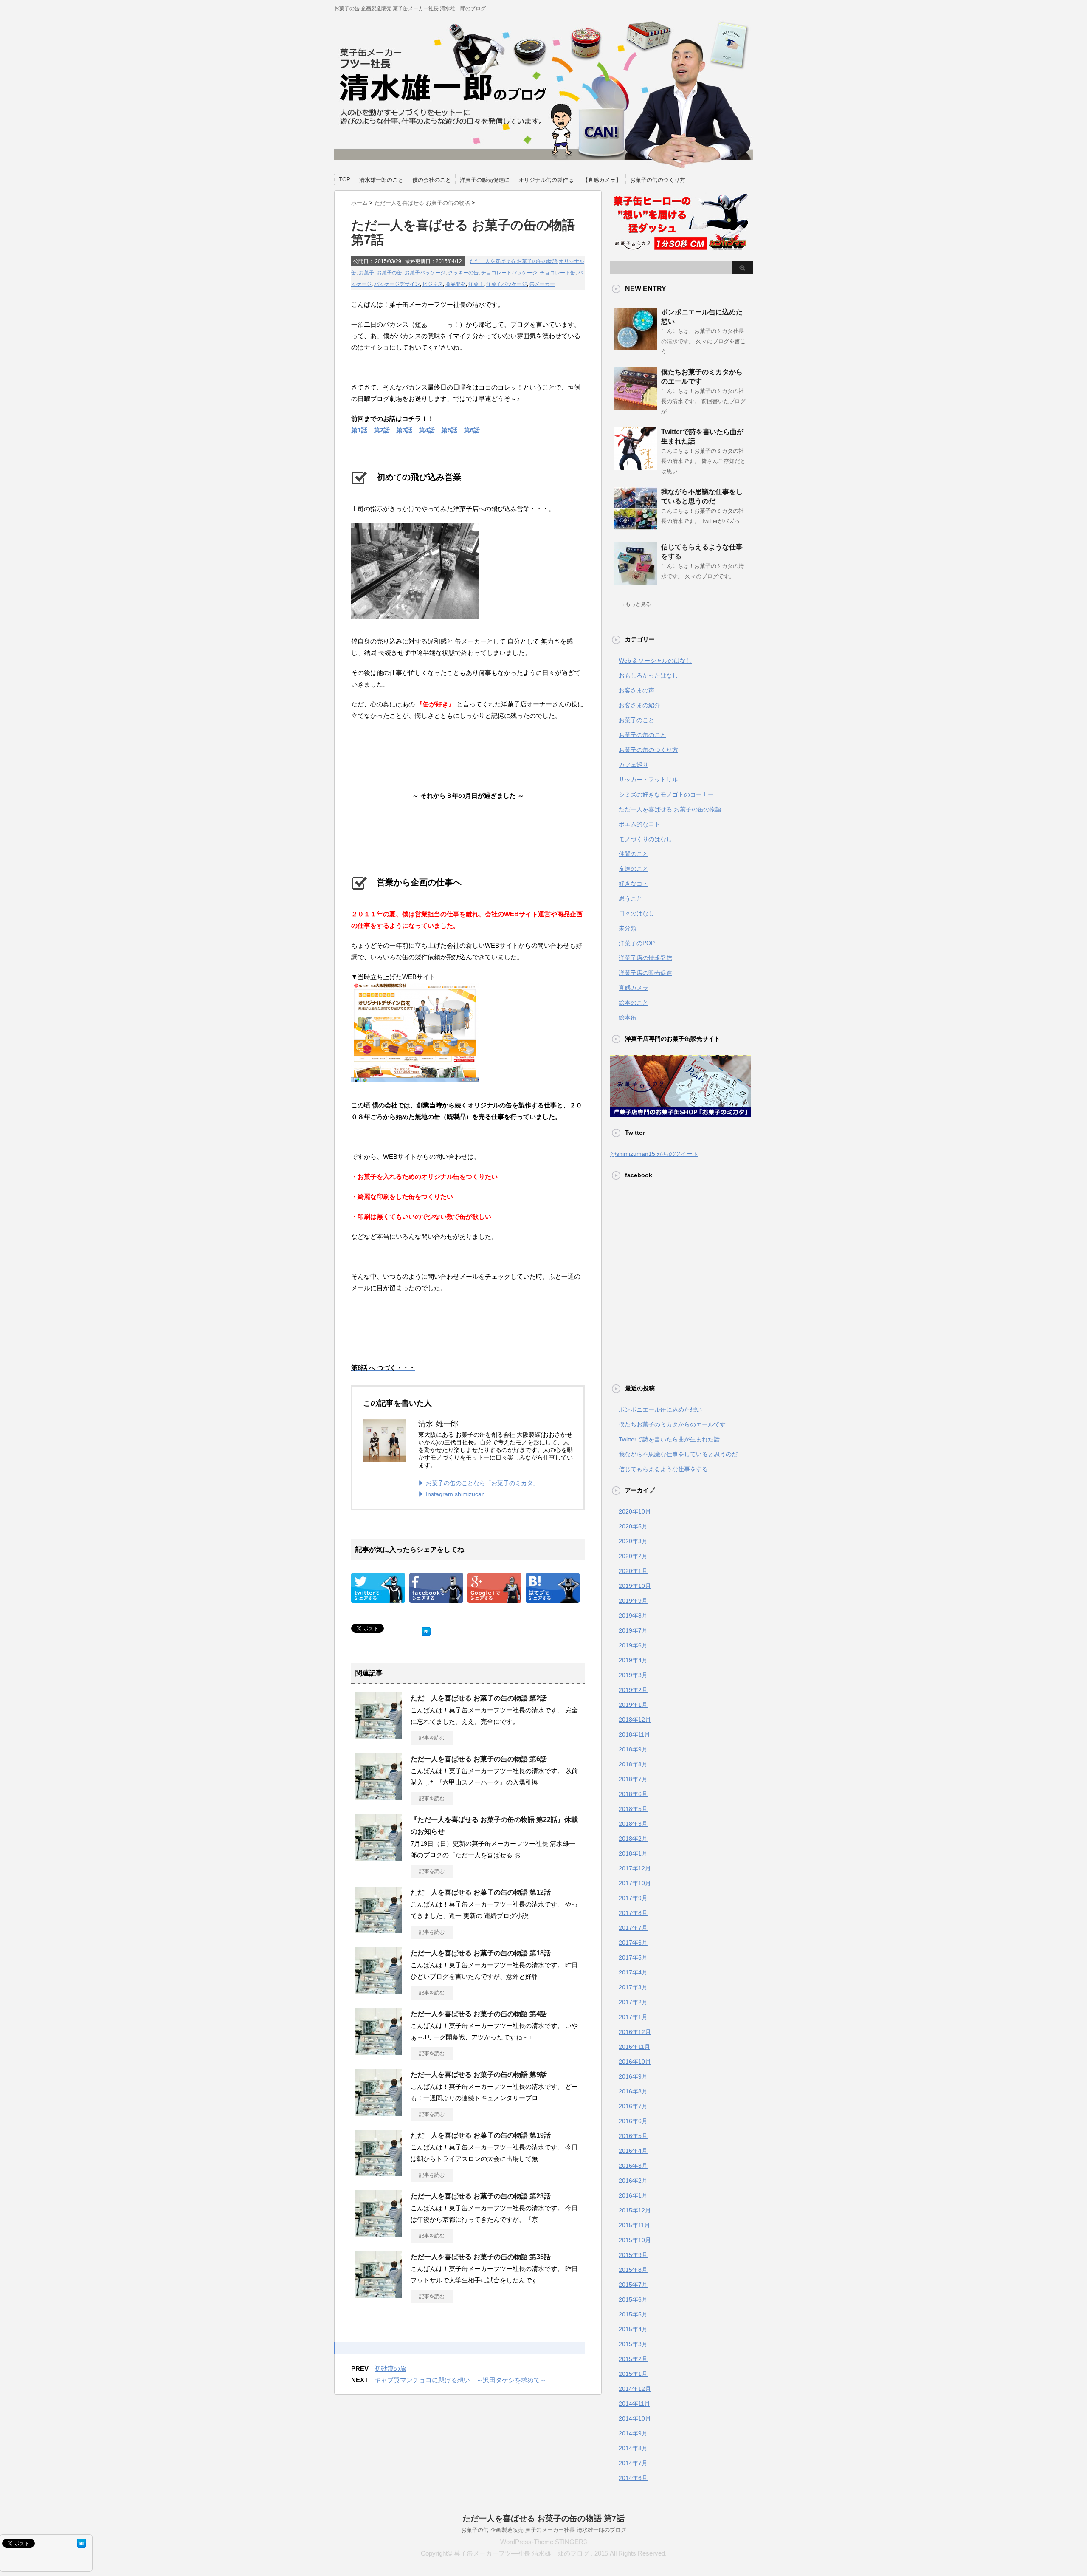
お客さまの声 (636, 690)
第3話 (404, 430)
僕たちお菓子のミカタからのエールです (672, 1424)
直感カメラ (634, 988)
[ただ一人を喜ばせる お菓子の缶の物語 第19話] (379, 2173)
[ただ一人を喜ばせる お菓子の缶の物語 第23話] (379, 2234)
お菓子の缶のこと (642, 735)
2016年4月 (633, 2151)
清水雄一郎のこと (381, 180)
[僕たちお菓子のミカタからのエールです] (636, 407)
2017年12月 (635, 1868)
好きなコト (634, 884)
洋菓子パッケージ (507, 284)
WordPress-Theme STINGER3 (543, 2542)
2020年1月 (633, 1571)
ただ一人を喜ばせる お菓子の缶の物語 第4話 (479, 2014)
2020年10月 (635, 1511)
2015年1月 (633, 2374)
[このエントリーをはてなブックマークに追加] (426, 1630)
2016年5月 (633, 2136)
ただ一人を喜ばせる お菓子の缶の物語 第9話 (479, 2075)
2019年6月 (633, 1645)
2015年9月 (633, 2255)
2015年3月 (633, 2344)
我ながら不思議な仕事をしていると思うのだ (678, 1454)
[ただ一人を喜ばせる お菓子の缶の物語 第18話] (379, 1991)
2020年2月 (633, 1556)
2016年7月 (633, 2106)
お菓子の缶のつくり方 (658, 180)
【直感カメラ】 (602, 180)
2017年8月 (633, 1913)
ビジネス (433, 284)
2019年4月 (633, 1660)
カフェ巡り (634, 765)
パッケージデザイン (397, 284)
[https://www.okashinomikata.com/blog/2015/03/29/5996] (553, 1597)
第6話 (472, 430)
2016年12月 (635, 2032)
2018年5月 (633, 1809)
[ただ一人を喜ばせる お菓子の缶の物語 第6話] (379, 1796)
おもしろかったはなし (648, 675)
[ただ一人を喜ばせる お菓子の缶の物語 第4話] (379, 2051)
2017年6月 (633, 1943)
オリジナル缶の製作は (546, 180)
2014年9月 (633, 2433)
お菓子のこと (636, 720)
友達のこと (634, 869)
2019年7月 (633, 1630)
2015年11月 (634, 2225)
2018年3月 (633, 1824)
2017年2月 (633, 2002)
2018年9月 (633, 1749)
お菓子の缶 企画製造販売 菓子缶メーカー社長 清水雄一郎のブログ (544, 2530)
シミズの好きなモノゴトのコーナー (666, 794)
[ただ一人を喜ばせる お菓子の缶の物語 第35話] (379, 2294)
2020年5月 (633, 1526)
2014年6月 (633, 2478)
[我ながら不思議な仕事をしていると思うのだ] (636, 526)
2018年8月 (633, 1764)
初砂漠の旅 (390, 2368)
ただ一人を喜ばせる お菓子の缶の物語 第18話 (481, 1953)
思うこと (631, 898)
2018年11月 (634, 1734)
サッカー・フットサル (648, 780)
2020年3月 (633, 1541)
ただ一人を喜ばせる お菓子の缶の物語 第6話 (479, 1759)
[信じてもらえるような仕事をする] (636, 582)
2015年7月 (633, 2285)
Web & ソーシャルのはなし (655, 661)
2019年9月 (633, 1601)
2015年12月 (635, 2210)
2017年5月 (633, 1957)
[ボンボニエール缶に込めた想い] (636, 347)
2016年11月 (634, 2047)
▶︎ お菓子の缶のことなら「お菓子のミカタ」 (479, 1483)
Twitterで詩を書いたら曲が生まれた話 (669, 1439)
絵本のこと (634, 1003)
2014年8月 (633, 2448)
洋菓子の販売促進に (485, 180)
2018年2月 (633, 1839)
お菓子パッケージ (425, 273)
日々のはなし (636, 913)
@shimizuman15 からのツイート (654, 1154)
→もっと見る (636, 604)
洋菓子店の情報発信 (645, 958)
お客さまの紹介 (639, 705)
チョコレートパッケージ (509, 273)
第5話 (449, 430)
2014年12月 (635, 2389)
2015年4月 (633, 2329)
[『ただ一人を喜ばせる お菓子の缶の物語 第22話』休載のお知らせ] (379, 1857)
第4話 (427, 430)
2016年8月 (633, 2091)
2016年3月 (633, 2166)
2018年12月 (635, 1720)
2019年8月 (633, 1616)
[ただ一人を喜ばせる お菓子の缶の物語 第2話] (379, 1736)
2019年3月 (633, 1675)
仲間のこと (634, 854)
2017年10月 (635, 1883)
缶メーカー (542, 284)
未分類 (628, 928)
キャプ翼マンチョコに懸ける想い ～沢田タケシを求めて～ (460, 2380)
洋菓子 (476, 284)
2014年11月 (634, 2404)
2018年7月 (633, 1779)
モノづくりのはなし (645, 839)
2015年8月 (633, 2270)
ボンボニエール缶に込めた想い (660, 1409)
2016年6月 (633, 2121)
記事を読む (432, 1738)
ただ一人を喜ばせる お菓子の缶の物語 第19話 (481, 2135)
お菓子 (366, 273)
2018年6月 (633, 1794)
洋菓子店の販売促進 (645, 973)
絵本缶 (628, 1017)
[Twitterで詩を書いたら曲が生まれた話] (636, 466)
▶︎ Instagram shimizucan (452, 1494)
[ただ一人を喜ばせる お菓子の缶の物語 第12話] (379, 1930)
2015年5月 (633, 2314)
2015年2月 (633, 2359)
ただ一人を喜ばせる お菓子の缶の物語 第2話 (479, 1698)
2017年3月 (633, 1987)
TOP (345, 179)
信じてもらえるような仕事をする (663, 1469)
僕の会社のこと (432, 180)
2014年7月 (633, 2463)
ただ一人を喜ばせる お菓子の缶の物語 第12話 (481, 1892)
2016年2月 (633, 2181)
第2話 (382, 430)
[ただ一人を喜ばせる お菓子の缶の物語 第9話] (379, 2112)
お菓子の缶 (389, 273)
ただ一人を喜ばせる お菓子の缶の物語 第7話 (543, 2518)
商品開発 (456, 284)
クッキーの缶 (463, 273)
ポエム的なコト (639, 824)
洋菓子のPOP (637, 943)
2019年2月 (633, 1690)
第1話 (359, 430)
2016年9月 (633, 2076)
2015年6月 (633, 2299)
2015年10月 (635, 2240)
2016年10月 (635, 2062)
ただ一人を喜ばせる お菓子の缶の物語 (514, 261)
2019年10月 (635, 1586)
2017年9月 (633, 1898)
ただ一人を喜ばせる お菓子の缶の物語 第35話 (481, 2257)
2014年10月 (635, 2418)
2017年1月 (633, 2017)
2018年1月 (633, 1853)
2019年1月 (633, 1705)
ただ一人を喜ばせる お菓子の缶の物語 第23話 (481, 2196)
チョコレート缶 (558, 273)
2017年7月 (633, 1928)
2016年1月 (633, 2195)
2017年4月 (633, 1972)
